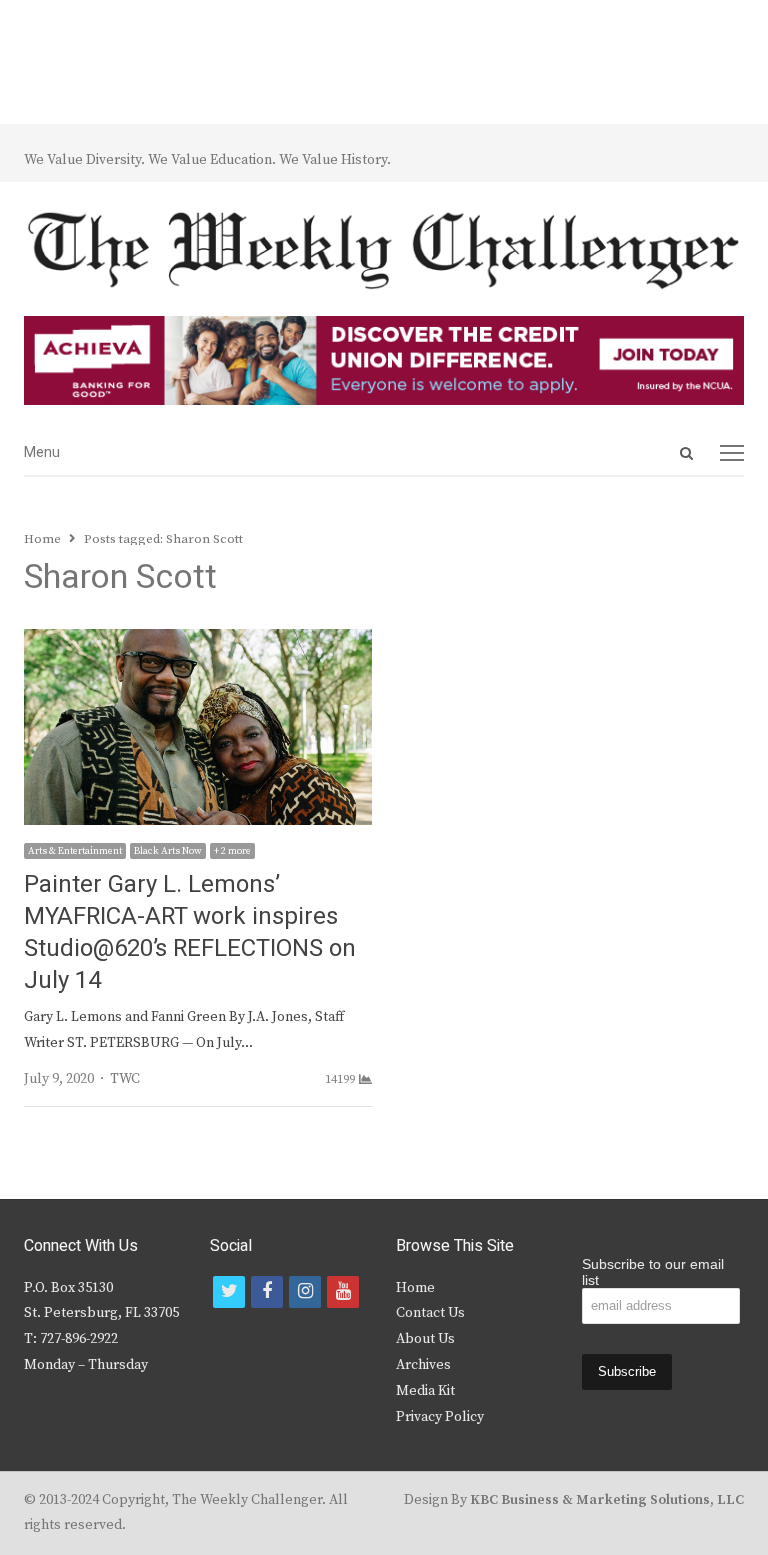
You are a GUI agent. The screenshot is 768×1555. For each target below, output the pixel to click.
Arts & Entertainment (75, 851)
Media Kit (425, 1391)
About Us (425, 1339)
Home (415, 1288)
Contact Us (430, 1313)
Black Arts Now (168, 851)
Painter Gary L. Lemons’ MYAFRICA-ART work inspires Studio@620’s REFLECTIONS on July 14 (190, 932)
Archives (423, 1365)
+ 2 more (232, 851)
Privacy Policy (440, 1417)
